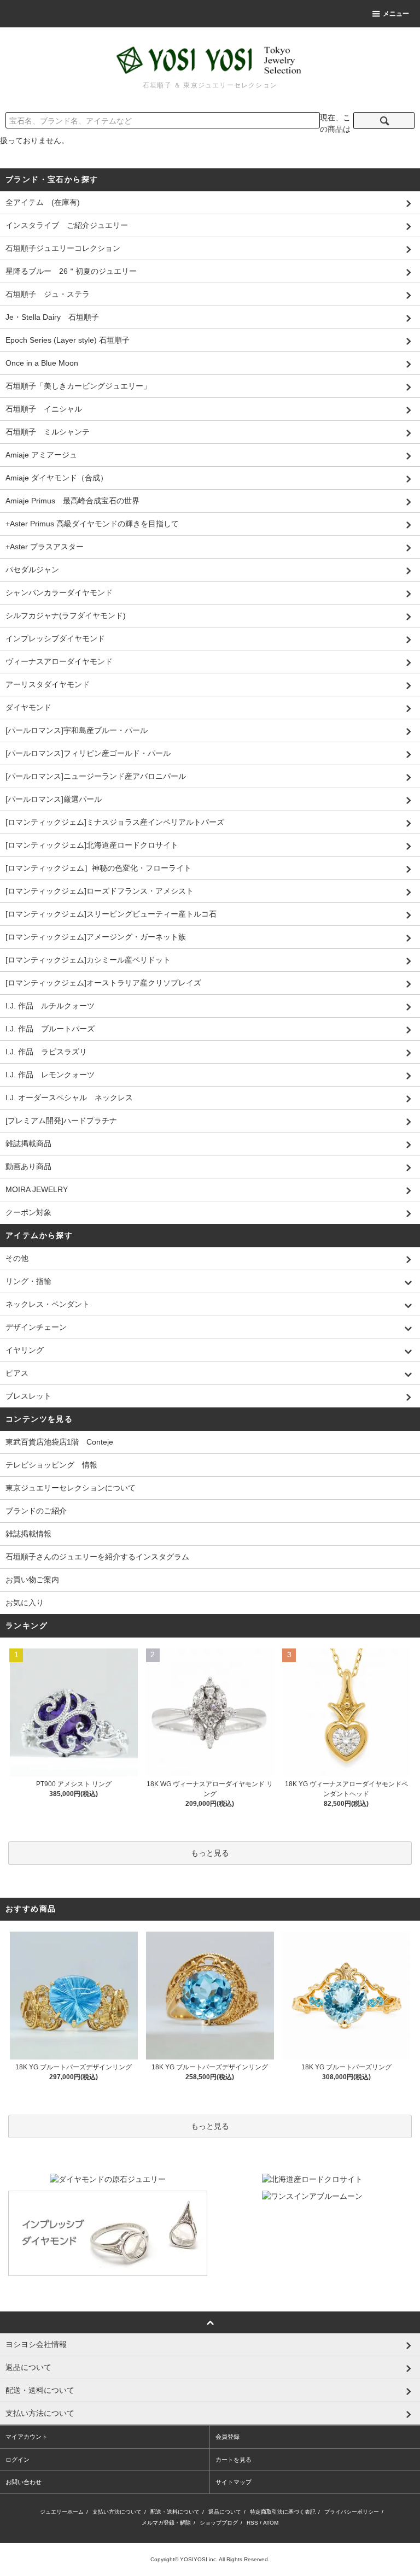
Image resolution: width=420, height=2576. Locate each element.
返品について (225, 2512)
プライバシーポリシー (352, 2512)
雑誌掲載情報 (28, 1534)
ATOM (271, 2523)
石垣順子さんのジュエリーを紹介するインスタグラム (97, 1557)
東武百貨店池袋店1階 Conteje (59, 1442)
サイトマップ (234, 2482)
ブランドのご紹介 (36, 1511)
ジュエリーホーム (62, 2512)
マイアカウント (27, 2437)
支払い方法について (117, 2512)
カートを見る (234, 2460)
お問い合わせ (24, 2482)
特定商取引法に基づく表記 (283, 2512)
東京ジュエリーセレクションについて (71, 1488)
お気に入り (25, 1603)
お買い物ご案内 (32, 1580)
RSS (252, 2523)
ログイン (17, 2460)
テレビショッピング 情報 (51, 1465)
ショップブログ (219, 2523)
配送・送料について (175, 2512)
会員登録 (227, 2437)
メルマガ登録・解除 (166, 2523)
